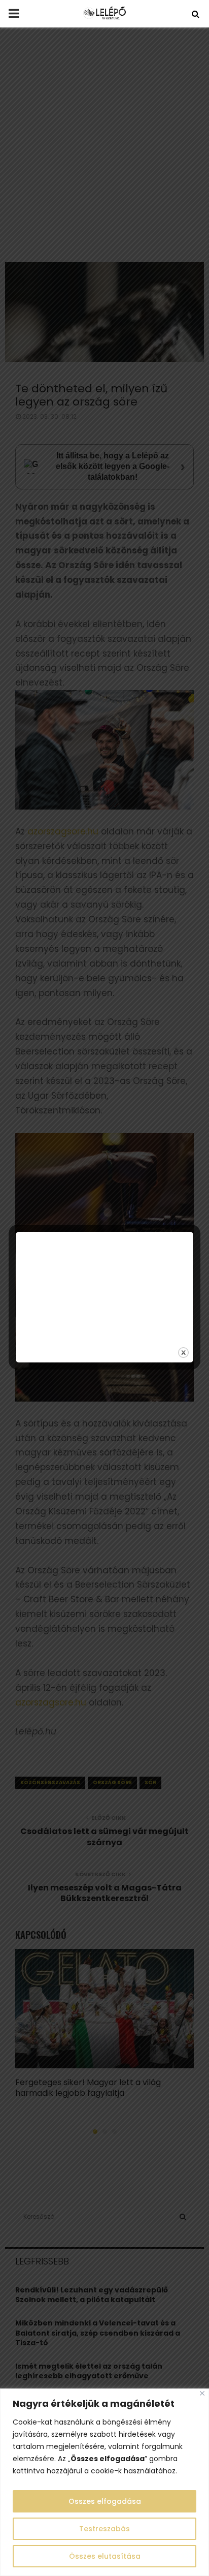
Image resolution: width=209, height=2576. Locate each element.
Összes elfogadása (105, 2501)
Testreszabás (104, 2529)
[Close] (202, 2393)
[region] (104, 2482)
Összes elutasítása (105, 2556)
